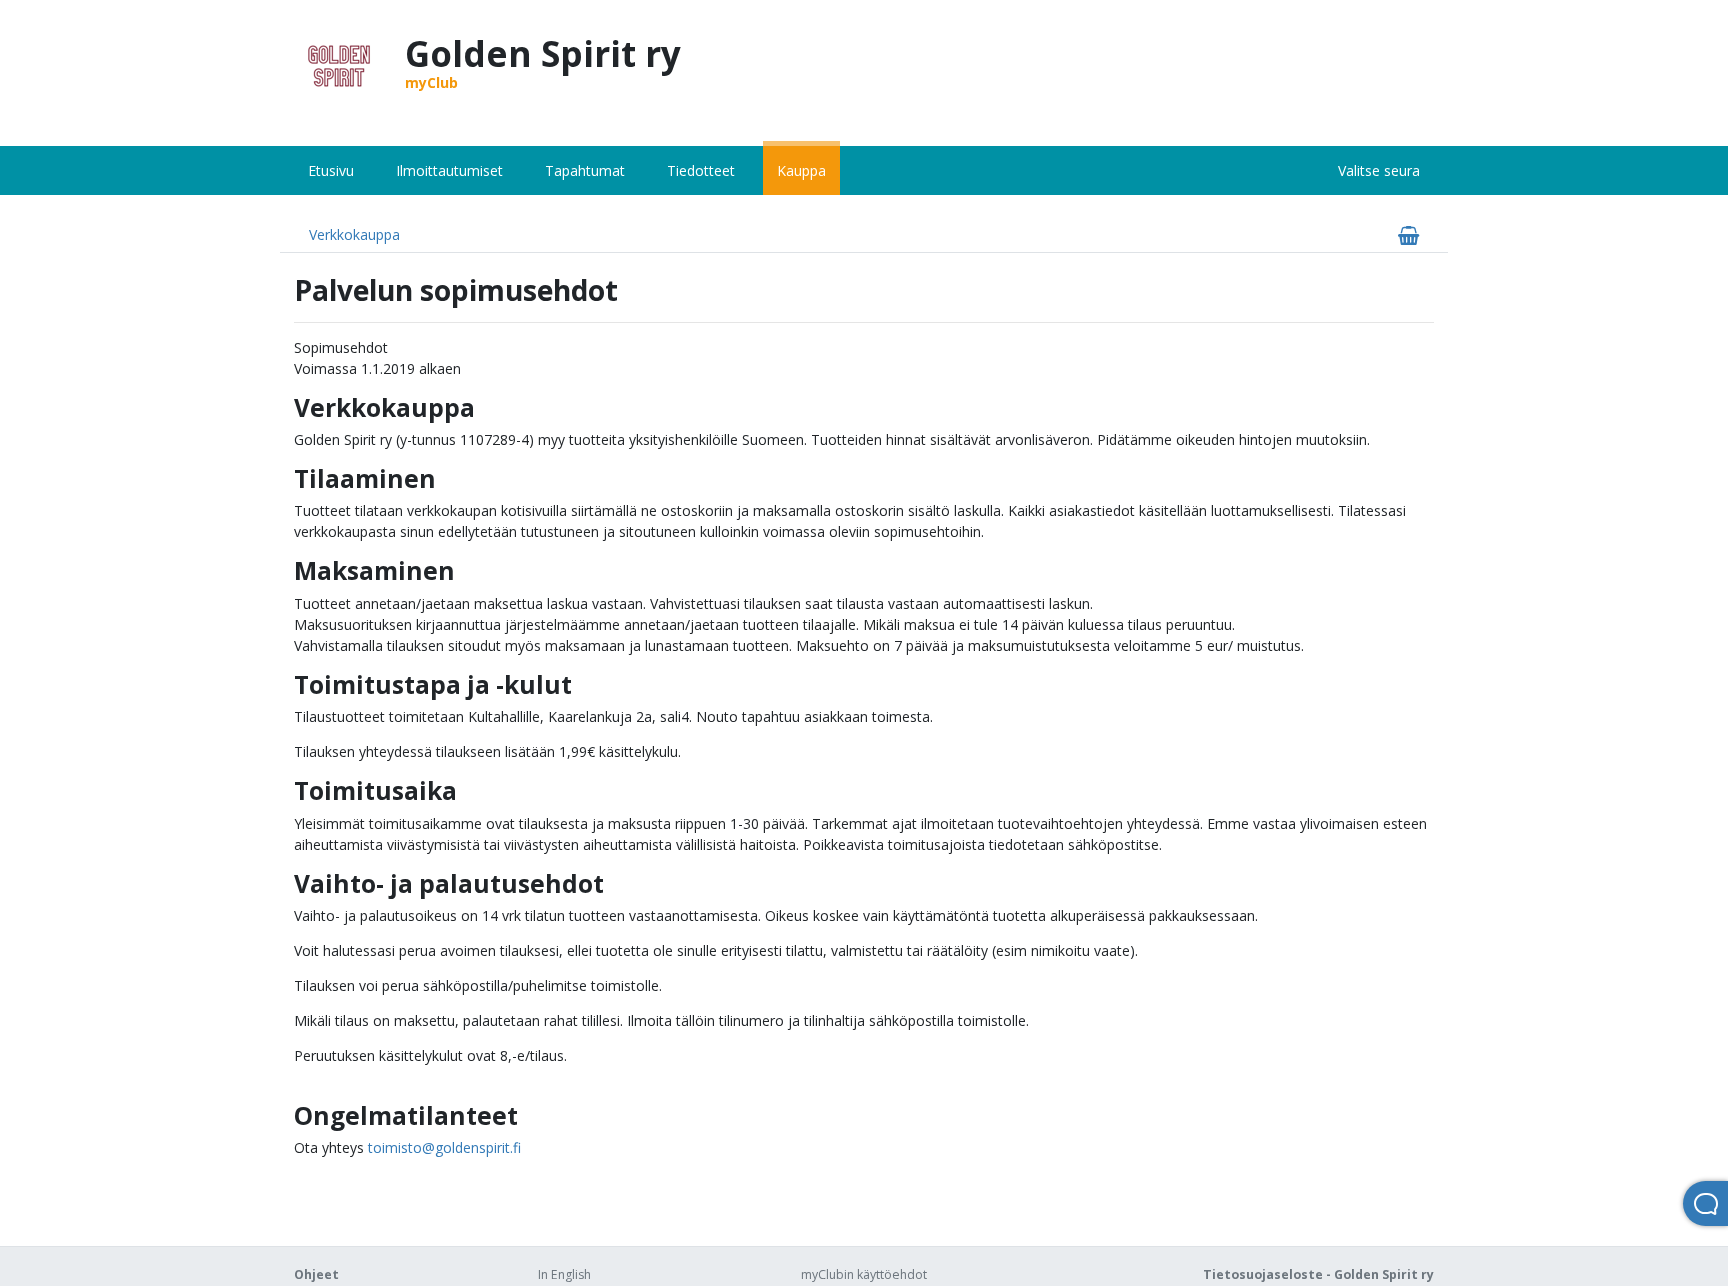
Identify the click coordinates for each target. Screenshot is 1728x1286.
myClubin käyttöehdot (864, 1274)
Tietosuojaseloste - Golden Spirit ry (1318, 1274)
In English (564, 1274)
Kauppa (801, 170)
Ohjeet (316, 1274)
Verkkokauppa (354, 234)
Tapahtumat (585, 170)
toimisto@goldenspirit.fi (444, 1147)
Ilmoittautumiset (449, 170)
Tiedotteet (701, 170)
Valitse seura (1379, 170)
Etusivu (331, 170)
